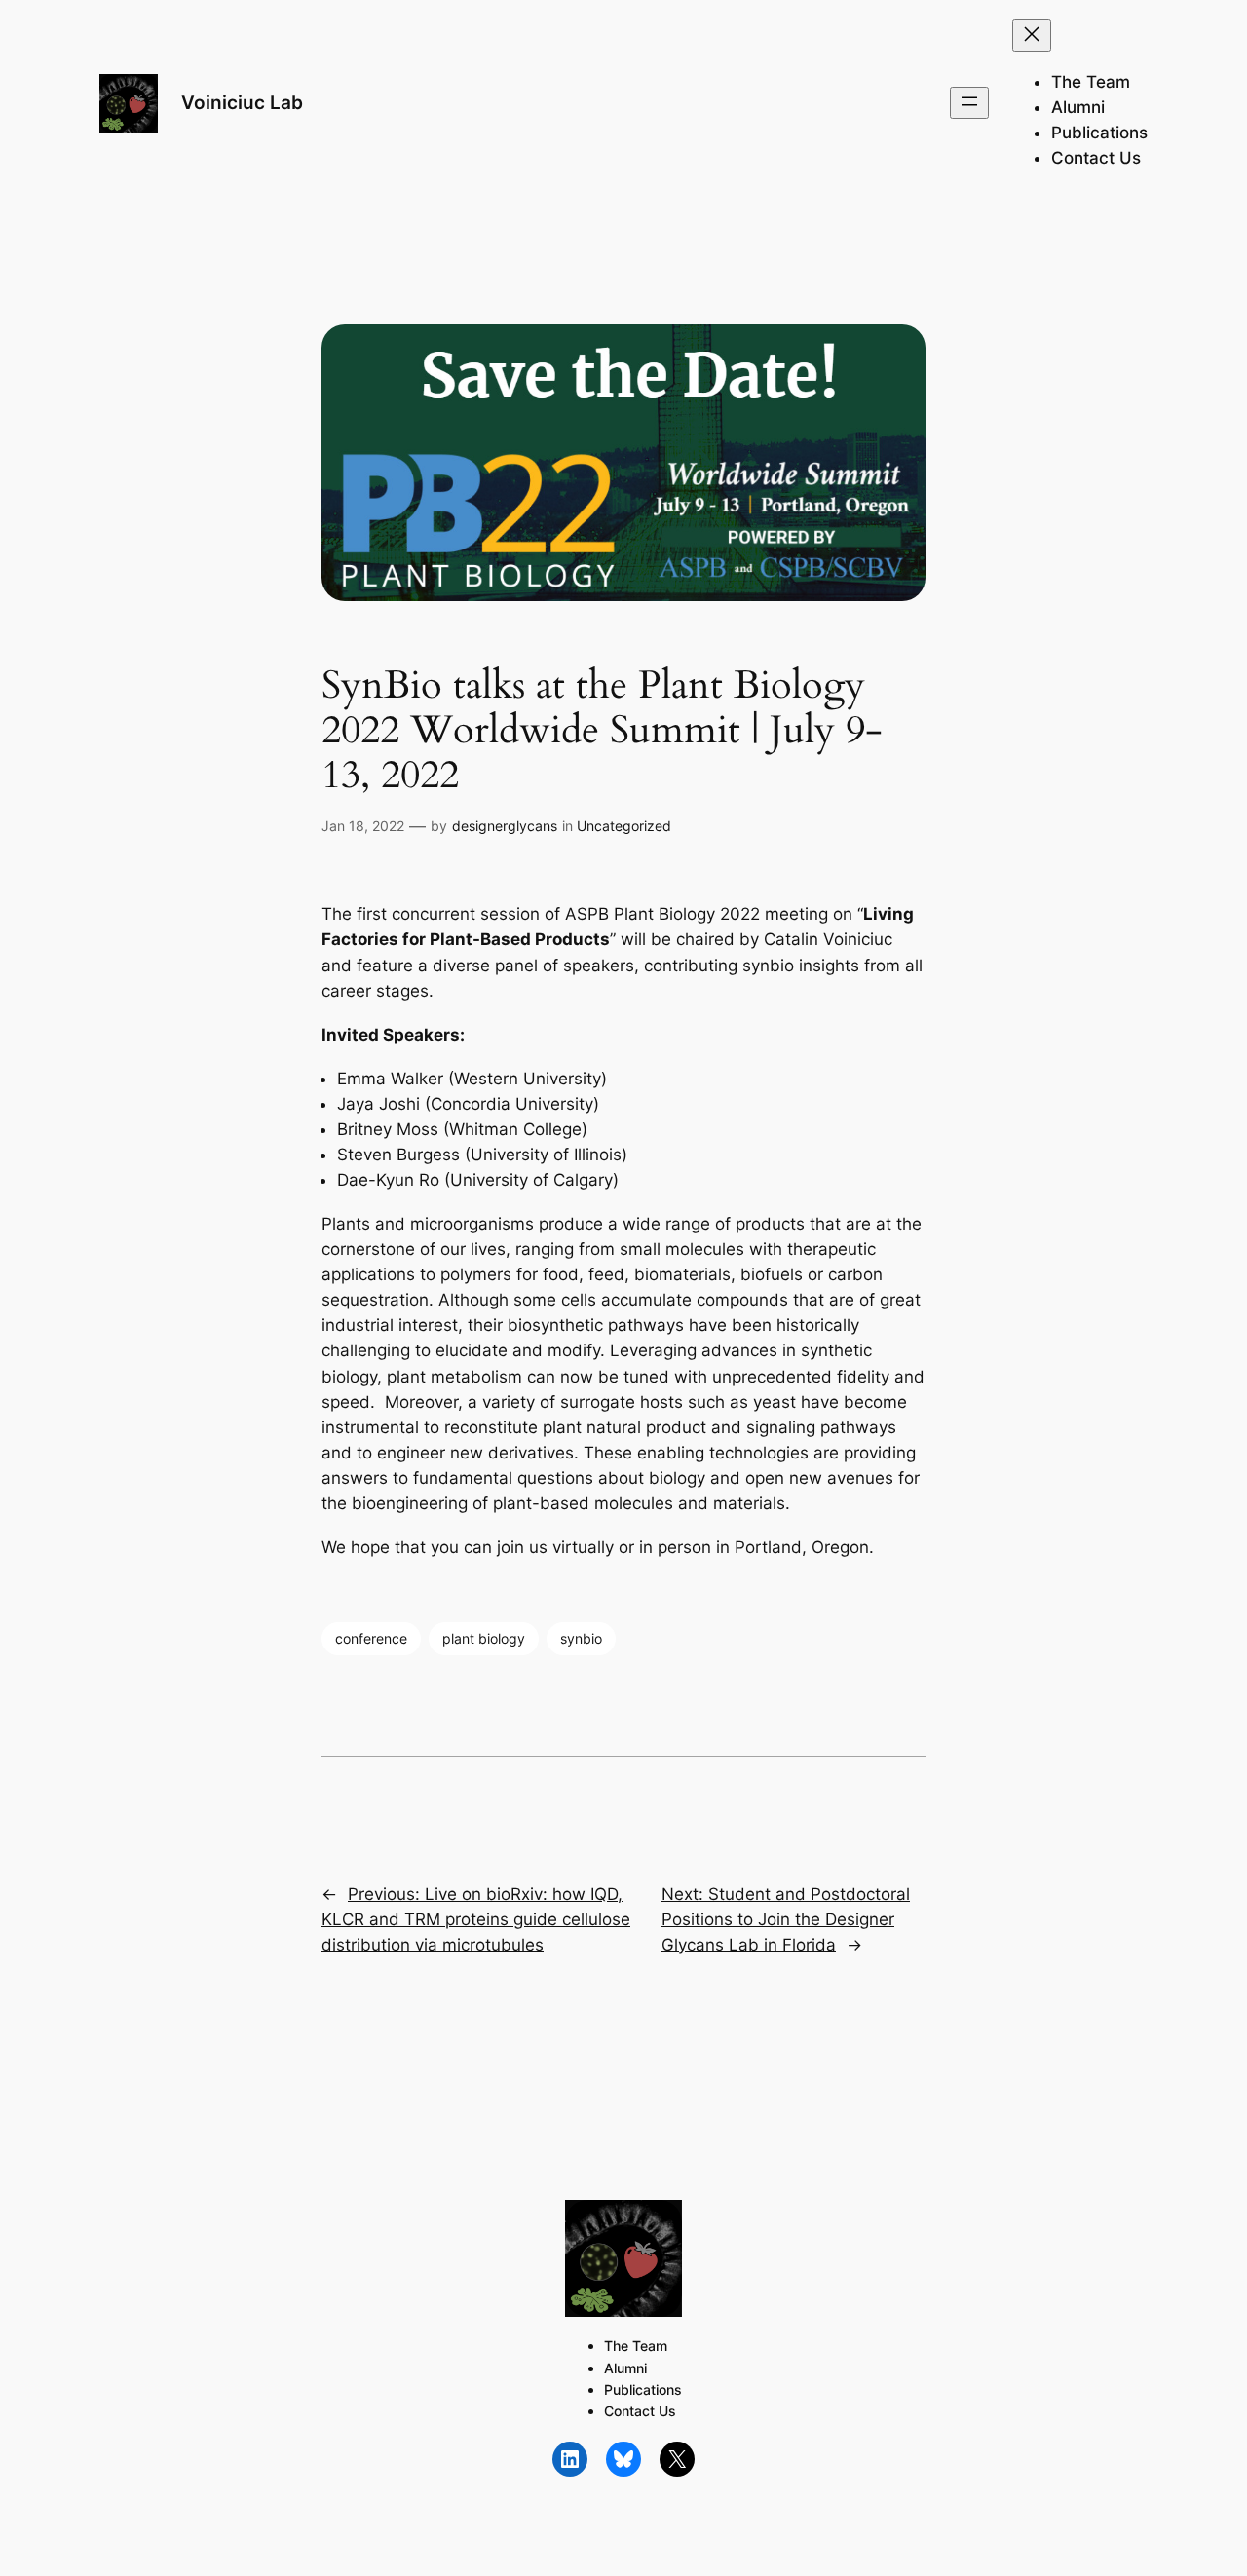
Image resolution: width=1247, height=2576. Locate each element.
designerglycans (505, 826)
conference (371, 1638)
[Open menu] (969, 103)
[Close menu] (1032, 36)
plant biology (484, 1638)
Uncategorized (624, 826)
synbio (581, 1638)
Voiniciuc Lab (242, 102)
